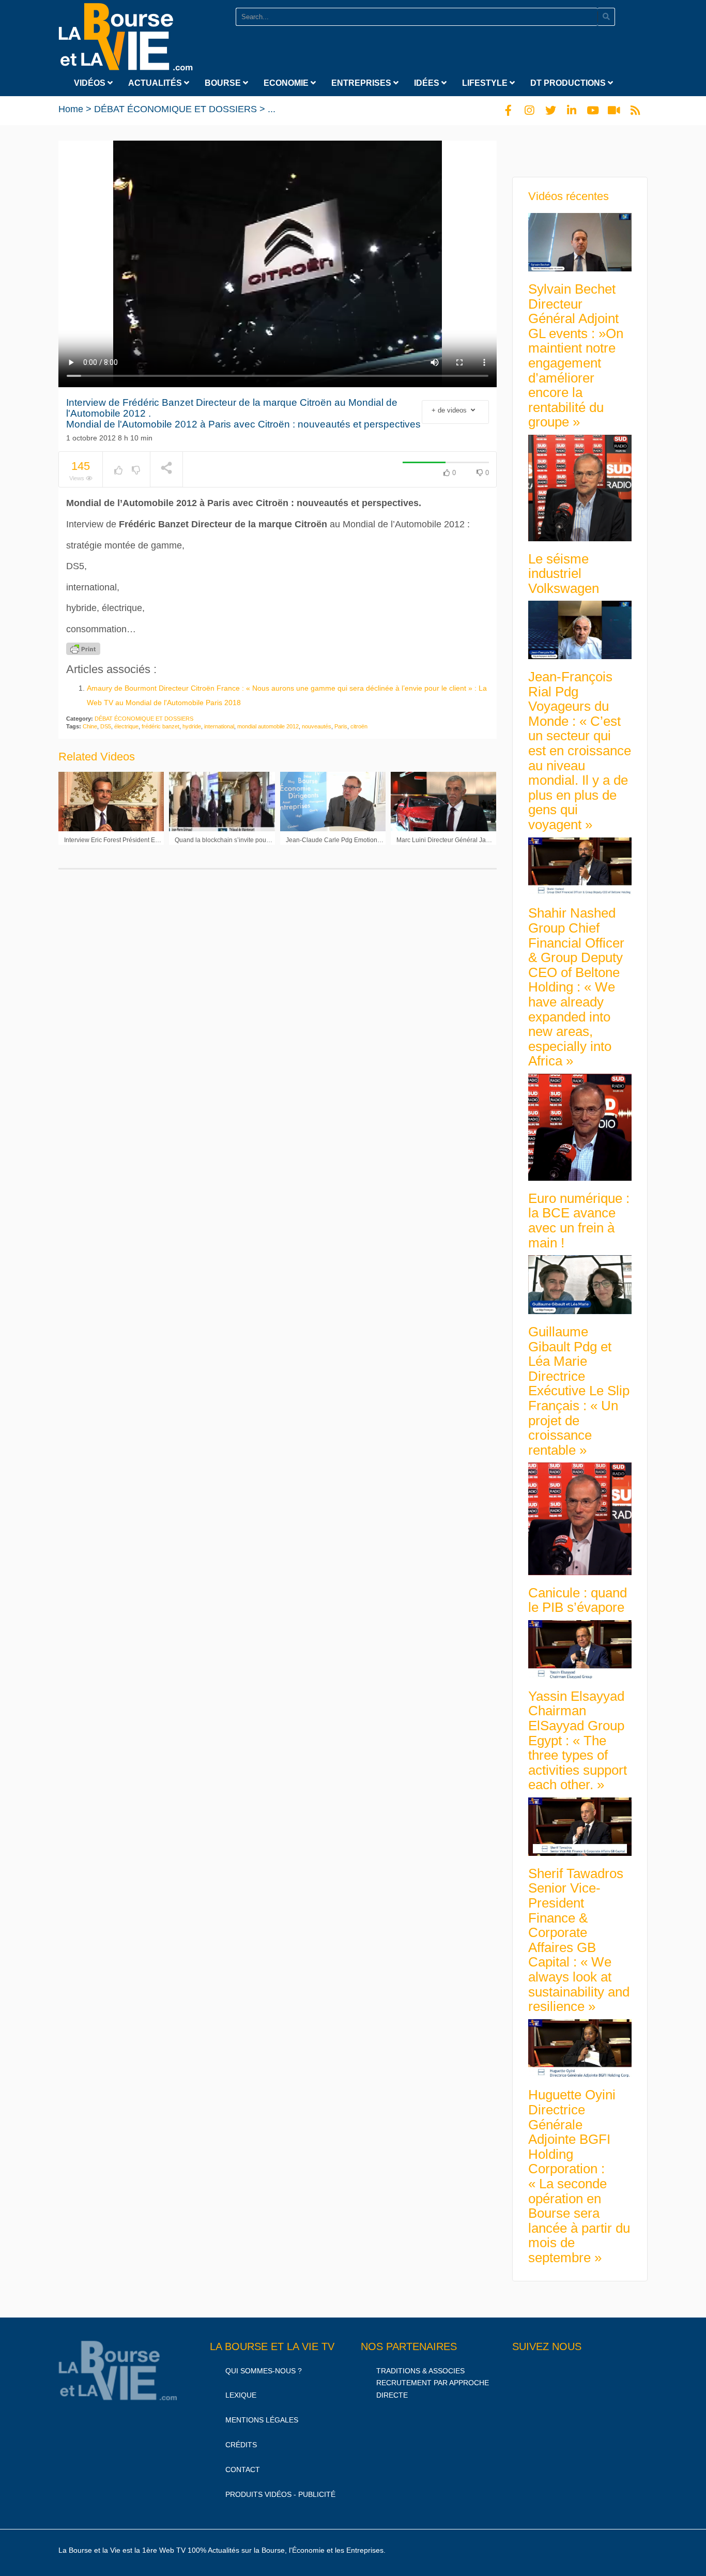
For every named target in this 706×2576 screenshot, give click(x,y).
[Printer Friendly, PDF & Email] (83, 649)
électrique (126, 726)
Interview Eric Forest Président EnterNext (121, 840)
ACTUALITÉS (156, 83)
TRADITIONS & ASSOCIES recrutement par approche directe (433, 2383)
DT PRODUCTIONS (569, 83)
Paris (341, 726)
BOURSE (224, 83)
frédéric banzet (160, 726)
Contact (243, 2470)
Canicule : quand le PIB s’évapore (578, 1600)
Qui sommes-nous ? (264, 2371)
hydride (192, 726)
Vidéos (91, 83)
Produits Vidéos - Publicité (280, 2494)
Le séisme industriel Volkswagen (564, 574)
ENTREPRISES (362, 83)
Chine (90, 726)
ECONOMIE (287, 83)
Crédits (241, 2445)
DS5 (106, 726)
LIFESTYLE (486, 83)
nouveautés (317, 726)
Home (71, 109)
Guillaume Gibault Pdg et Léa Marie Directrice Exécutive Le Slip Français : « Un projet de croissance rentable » (579, 1391)
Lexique (241, 2395)
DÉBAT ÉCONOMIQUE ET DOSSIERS (175, 109)
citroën (359, 726)
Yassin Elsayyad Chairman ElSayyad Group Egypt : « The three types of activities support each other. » (578, 1741)
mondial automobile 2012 (268, 726)
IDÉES (428, 83)
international (219, 726)
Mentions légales (262, 2420)
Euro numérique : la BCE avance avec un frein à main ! (579, 1221)
